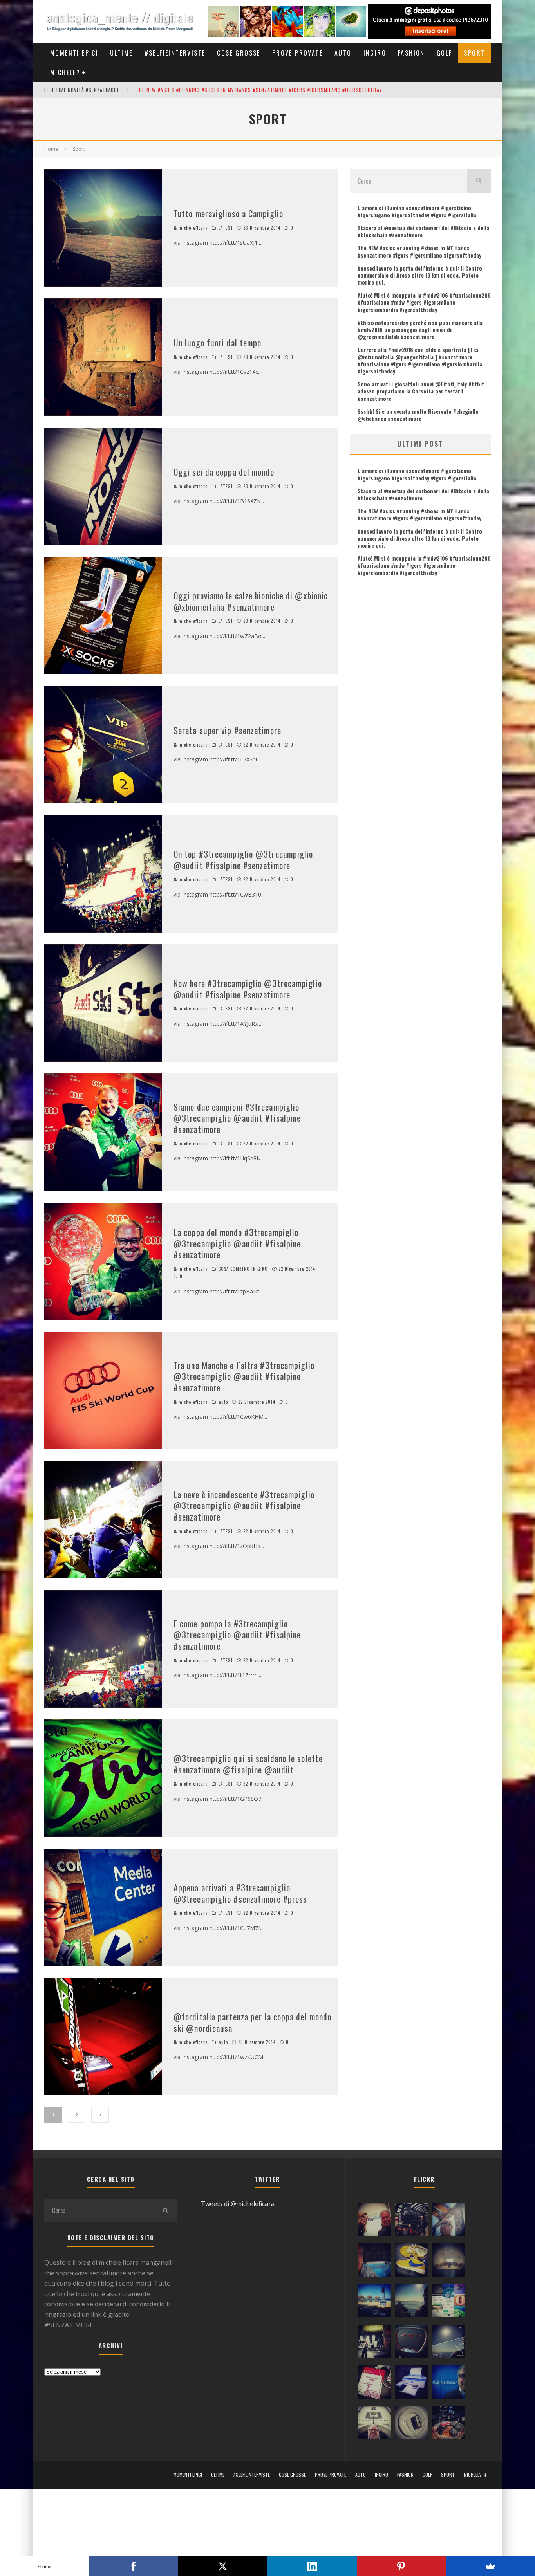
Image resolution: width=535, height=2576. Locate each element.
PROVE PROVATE (297, 53)
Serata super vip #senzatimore (227, 730)
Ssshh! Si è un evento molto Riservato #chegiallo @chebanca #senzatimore (418, 415)
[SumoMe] (490, 2566)
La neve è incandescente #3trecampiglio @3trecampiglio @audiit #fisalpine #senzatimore (244, 1505)
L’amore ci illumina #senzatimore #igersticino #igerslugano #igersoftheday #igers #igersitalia (417, 211)
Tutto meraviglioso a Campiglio (228, 213)
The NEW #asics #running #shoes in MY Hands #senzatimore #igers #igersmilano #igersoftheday (419, 251)
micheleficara (192, 228)
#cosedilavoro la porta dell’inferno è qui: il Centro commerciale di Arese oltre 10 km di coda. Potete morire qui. (420, 275)
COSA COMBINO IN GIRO (243, 1269)
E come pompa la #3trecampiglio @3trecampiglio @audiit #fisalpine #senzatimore (237, 1635)
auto (223, 1402)
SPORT (474, 53)
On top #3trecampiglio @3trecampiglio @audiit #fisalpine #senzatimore (243, 860)
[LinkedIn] (312, 2566)
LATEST (226, 228)
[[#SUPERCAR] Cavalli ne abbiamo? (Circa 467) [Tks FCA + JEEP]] (411, 2343)
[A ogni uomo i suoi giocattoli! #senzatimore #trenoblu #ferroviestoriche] (411, 2221)
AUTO (343, 53)
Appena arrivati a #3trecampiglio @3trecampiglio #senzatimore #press (240, 1893)
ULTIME (121, 53)
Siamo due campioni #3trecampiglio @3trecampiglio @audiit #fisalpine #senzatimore (237, 1118)
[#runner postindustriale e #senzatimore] (449, 2221)
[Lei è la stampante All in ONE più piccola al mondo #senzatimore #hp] (411, 2384)
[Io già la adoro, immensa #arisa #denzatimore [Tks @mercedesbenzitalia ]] (374, 2343)
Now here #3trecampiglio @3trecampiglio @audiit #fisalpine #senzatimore (248, 989)
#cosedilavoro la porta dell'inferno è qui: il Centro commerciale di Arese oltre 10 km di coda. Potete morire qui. (283, 90)
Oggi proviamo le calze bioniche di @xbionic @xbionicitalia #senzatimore (251, 601)
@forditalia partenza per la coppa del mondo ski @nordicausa (252, 2022)
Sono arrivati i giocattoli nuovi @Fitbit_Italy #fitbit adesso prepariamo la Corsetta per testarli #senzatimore (421, 391)
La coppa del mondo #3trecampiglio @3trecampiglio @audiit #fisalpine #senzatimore (237, 1243)
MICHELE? (65, 72)
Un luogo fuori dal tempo (217, 343)
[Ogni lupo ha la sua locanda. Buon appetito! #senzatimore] (374, 2424)
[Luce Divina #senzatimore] (449, 2262)
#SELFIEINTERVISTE (175, 53)
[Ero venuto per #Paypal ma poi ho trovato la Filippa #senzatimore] (374, 2221)
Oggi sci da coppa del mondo (224, 472)
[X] (223, 2566)
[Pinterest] (401, 2566)
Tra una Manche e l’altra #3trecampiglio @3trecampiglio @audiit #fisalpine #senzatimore (244, 1376)
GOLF (445, 53)
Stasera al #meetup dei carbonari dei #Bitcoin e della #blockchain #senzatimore (423, 231)
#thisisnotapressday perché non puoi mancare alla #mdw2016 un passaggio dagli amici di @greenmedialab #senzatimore (420, 329)
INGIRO (375, 53)
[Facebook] (134, 2566)
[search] (479, 181)
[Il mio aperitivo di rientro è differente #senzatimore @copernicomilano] (374, 2262)
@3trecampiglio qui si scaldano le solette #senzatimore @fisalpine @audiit (248, 1764)
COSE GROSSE (239, 53)
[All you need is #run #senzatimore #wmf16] (449, 2343)
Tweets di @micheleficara (238, 2204)
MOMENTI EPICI (74, 53)
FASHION (411, 53)
